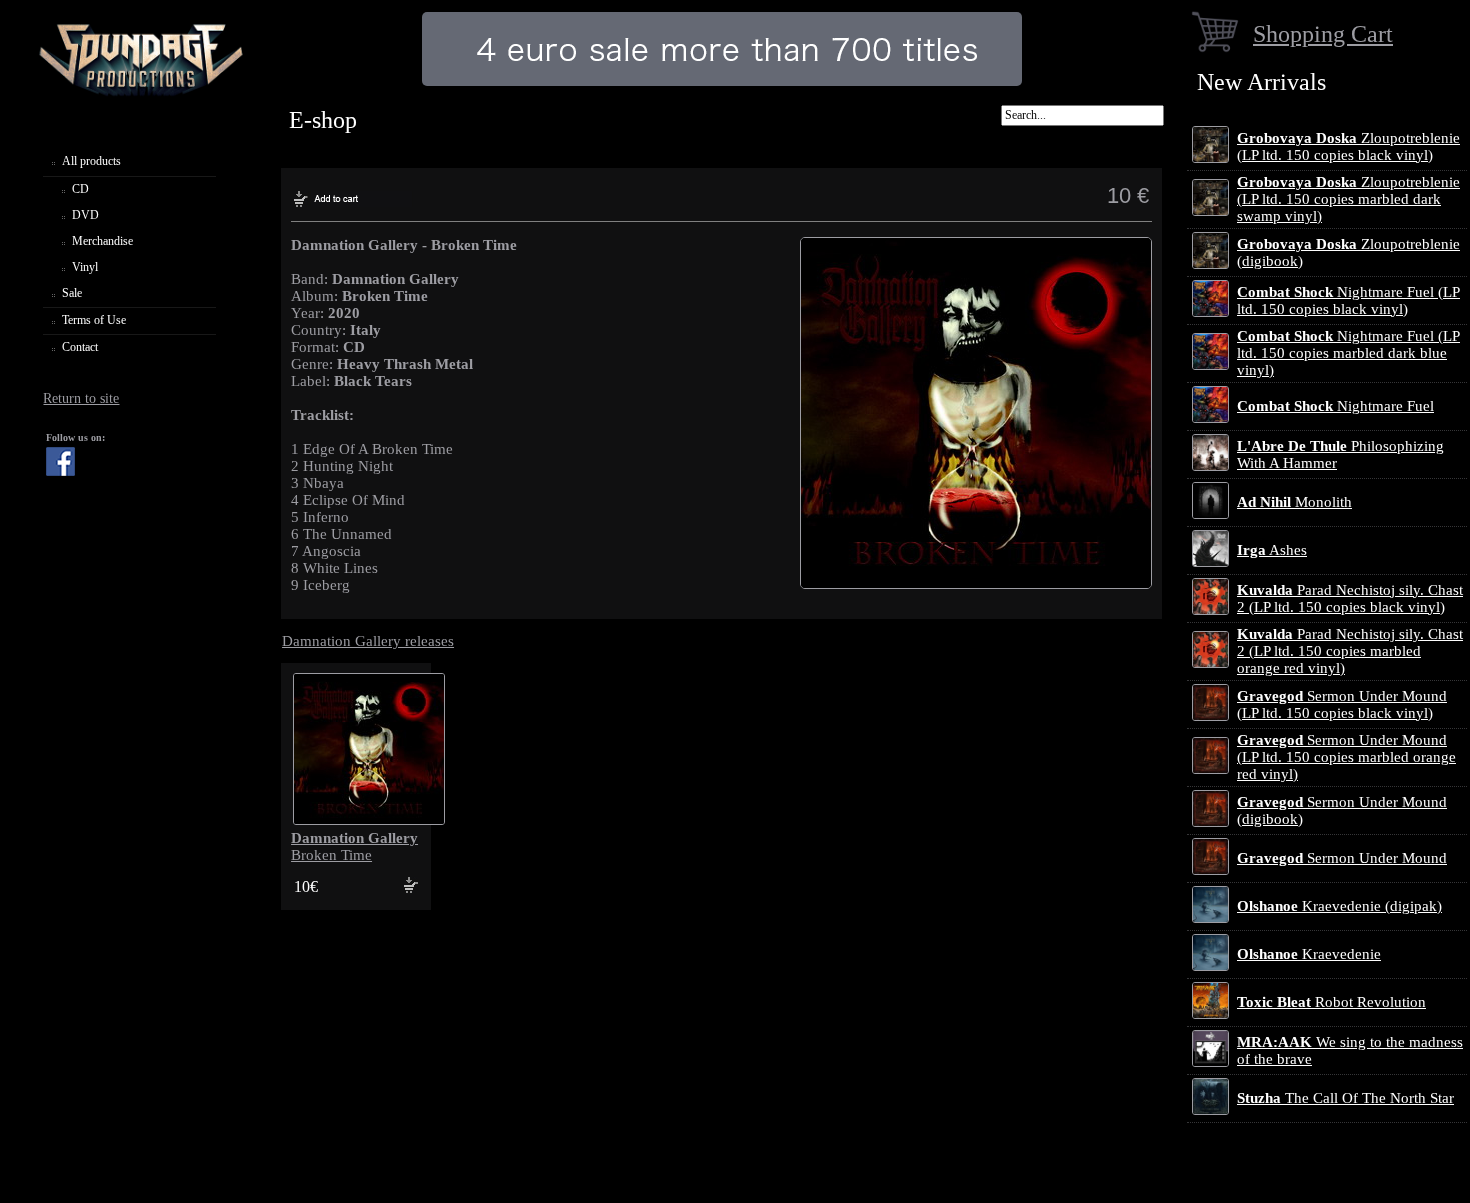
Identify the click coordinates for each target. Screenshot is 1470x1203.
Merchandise (102, 241)
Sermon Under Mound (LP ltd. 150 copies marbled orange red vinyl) (1346, 757)
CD (80, 189)
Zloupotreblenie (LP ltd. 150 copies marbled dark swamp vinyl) (1348, 199)
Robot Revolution (1331, 1002)
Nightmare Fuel (1335, 406)
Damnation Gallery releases (368, 641)
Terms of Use (94, 320)
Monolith (1294, 502)
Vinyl (85, 267)
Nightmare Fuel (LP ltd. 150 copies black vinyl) (1348, 300)
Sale (72, 293)
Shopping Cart (1323, 33)
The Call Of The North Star (1345, 1098)
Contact (80, 347)
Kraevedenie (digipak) (1339, 906)
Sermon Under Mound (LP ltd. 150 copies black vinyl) (1342, 704)
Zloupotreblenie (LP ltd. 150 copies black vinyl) (1348, 146)
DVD (85, 215)
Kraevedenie (1309, 954)
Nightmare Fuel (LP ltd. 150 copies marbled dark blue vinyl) (1348, 353)
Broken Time (354, 846)
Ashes (1272, 550)
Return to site (81, 398)
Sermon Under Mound (1342, 858)
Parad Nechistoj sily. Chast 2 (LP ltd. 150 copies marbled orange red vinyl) (1350, 651)
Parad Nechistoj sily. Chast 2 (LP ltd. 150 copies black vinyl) (1350, 598)
